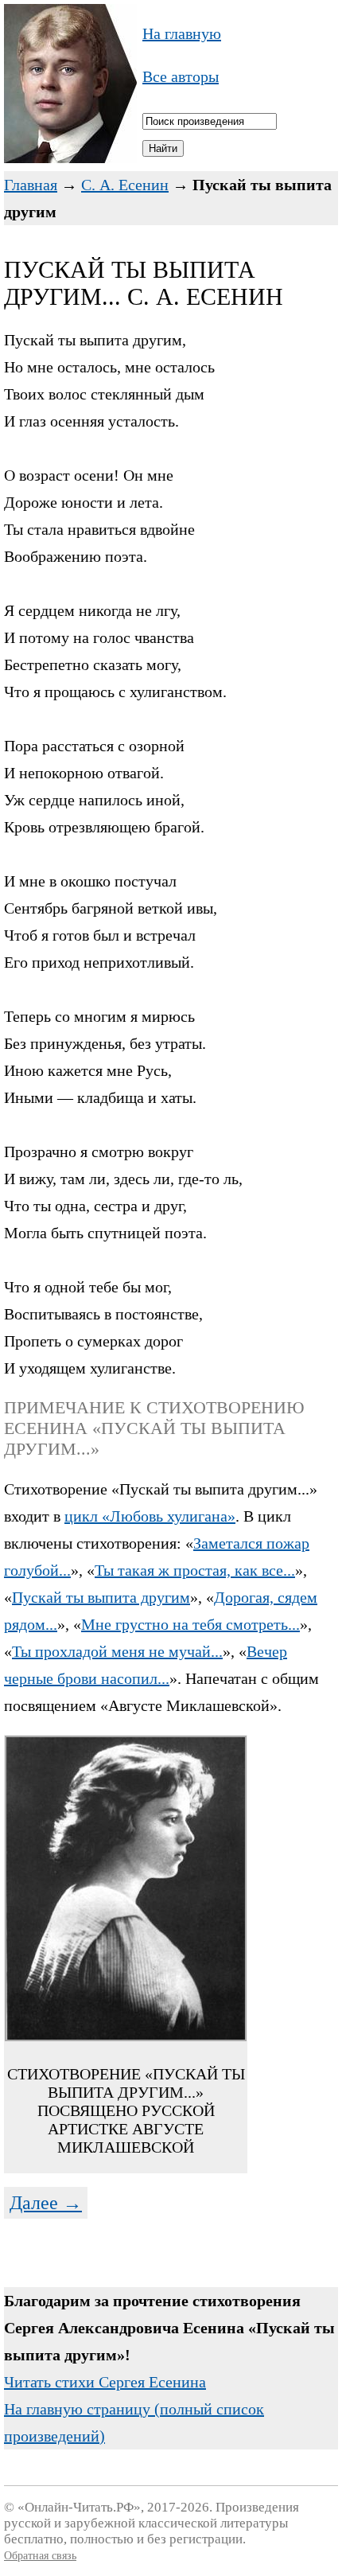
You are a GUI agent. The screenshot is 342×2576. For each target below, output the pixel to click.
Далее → (46, 2203)
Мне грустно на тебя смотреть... (190, 1624)
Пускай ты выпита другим (101, 1597)
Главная (31, 185)
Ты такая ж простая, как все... (195, 1570)
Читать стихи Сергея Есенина (105, 2382)
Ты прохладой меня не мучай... (117, 1651)
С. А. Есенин (125, 185)
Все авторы (181, 76)
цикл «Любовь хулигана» (150, 1516)
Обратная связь (40, 2556)
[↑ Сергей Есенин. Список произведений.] (70, 158)
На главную (182, 33)
